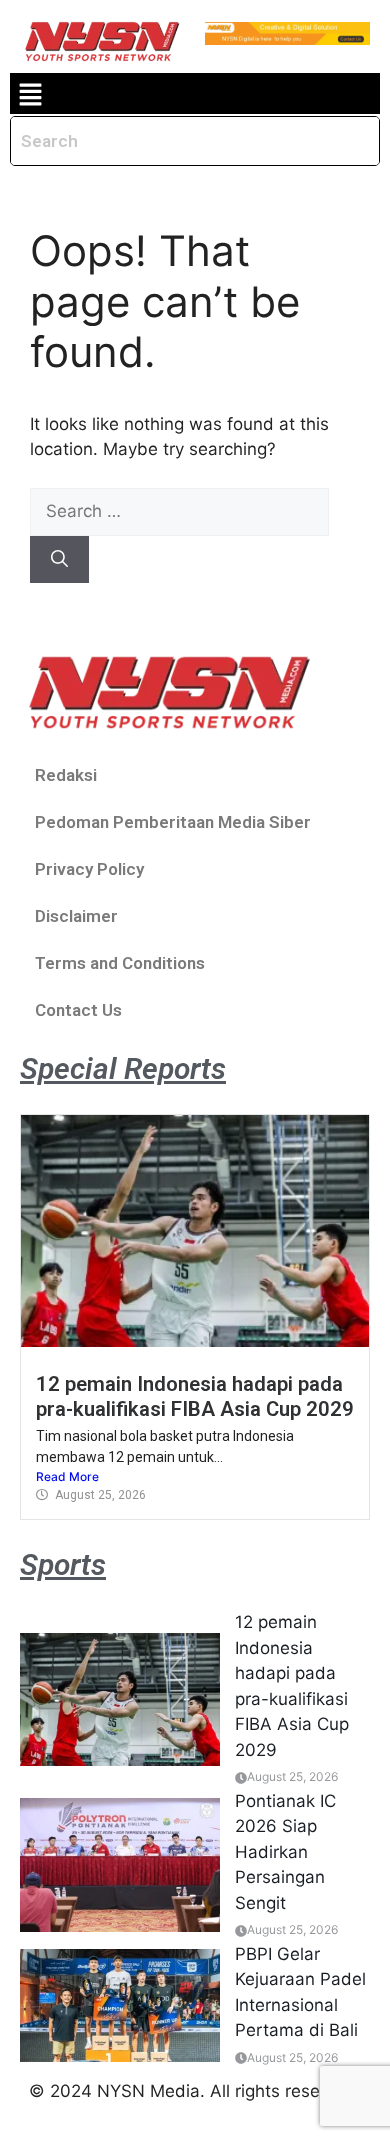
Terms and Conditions (120, 963)
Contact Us (78, 1010)
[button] (30, 93)
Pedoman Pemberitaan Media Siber (173, 822)
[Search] (59, 560)
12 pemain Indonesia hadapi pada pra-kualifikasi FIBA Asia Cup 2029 (195, 1396)
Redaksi (66, 775)
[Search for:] (179, 511)
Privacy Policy (89, 869)
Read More (67, 1476)
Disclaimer (76, 916)
